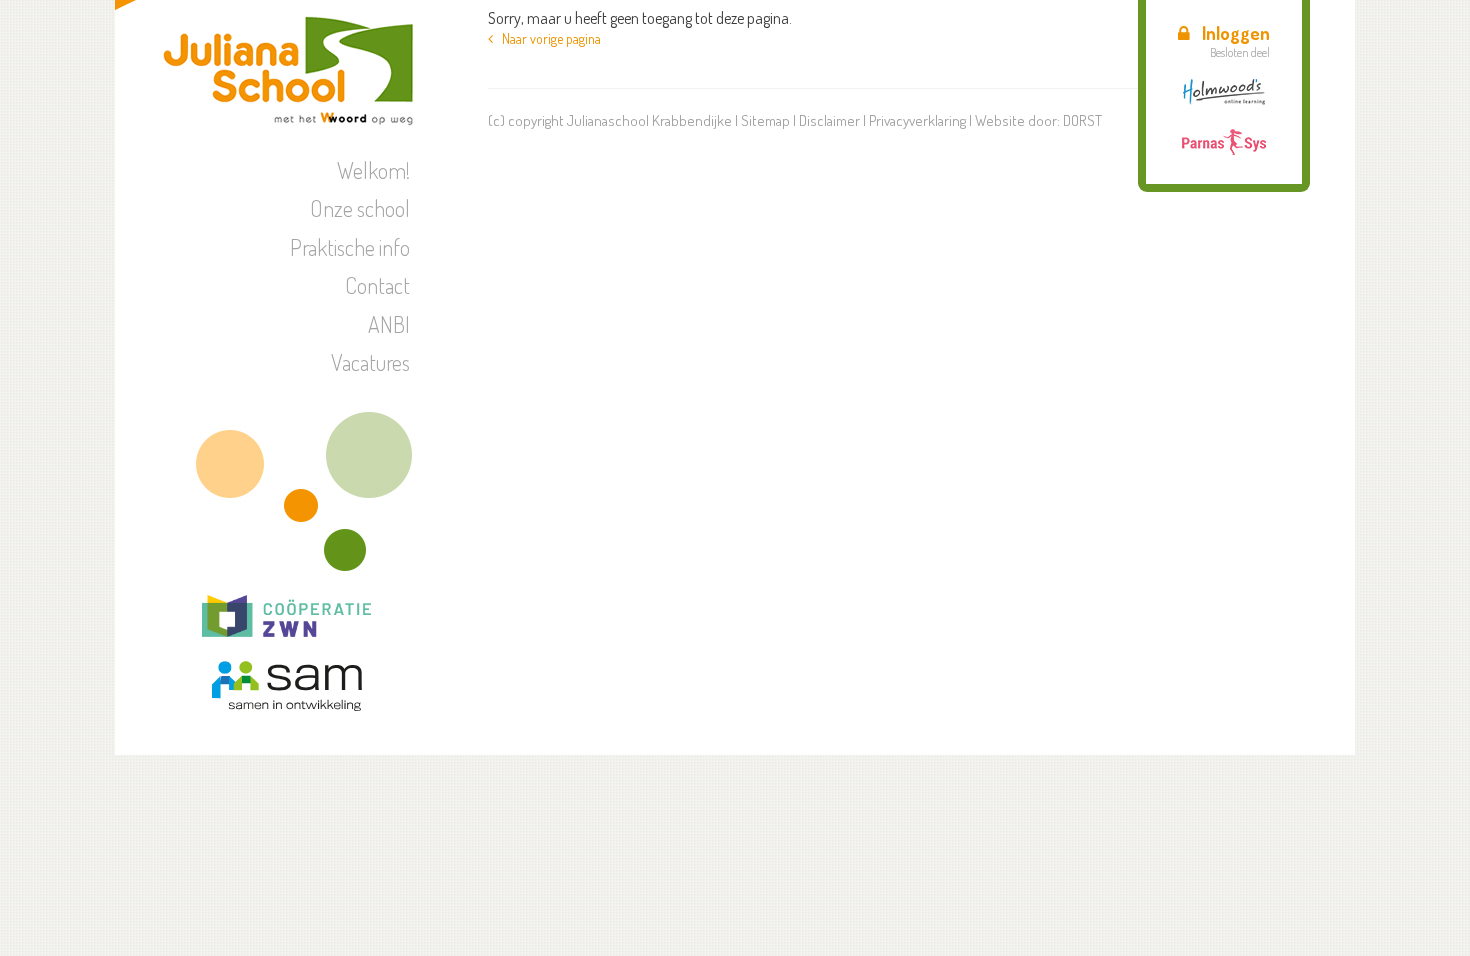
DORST (1082, 120)
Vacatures (370, 362)
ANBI (389, 324)
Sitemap (765, 120)
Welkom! (373, 170)
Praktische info (350, 247)
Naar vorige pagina (547, 38)
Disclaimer (829, 120)
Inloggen (1236, 33)
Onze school (360, 208)
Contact (377, 285)
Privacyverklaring (917, 120)
